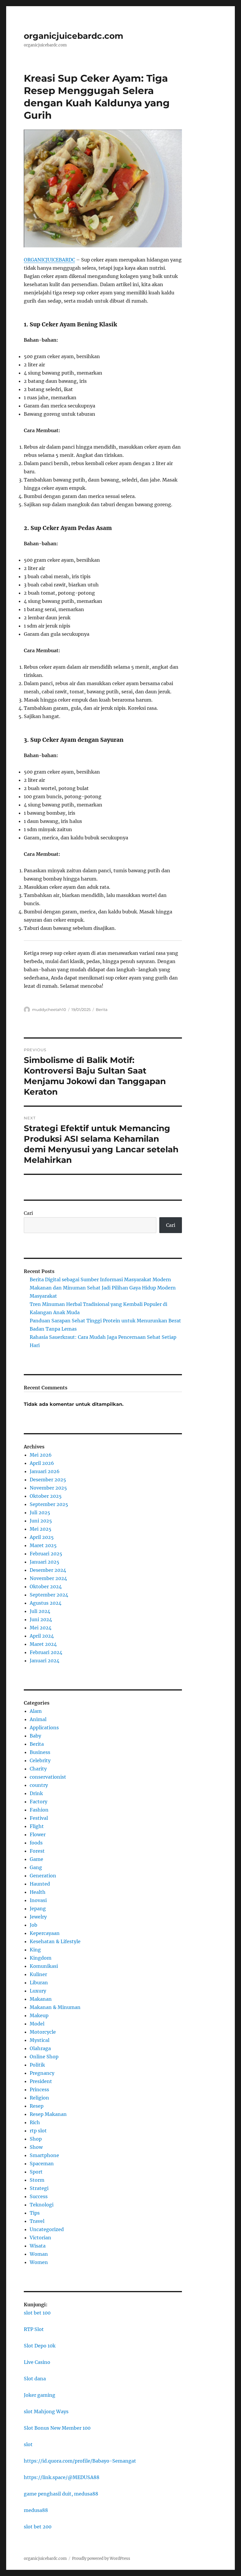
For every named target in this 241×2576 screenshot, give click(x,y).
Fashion (39, 1810)
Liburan (39, 1983)
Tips (35, 2213)
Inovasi (38, 1900)
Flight (37, 1826)
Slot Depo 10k (40, 2346)
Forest (37, 1851)
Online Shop (44, 2057)
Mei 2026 (41, 1455)
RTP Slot (34, 2329)
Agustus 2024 (46, 1603)
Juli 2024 (40, 1611)
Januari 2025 (45, 1562)
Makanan (41, 1999)
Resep (37, 2106)
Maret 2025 (43, 1545)
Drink (36, 1793)
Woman (39, 2254)
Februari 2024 (46, 1652)
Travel (37, 2221)
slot (28, 2444)
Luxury (38, 1991)
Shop (36, 2139)
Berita (102, 1009)
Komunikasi (44, 1966)
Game (36, 1859)
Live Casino (37, 2362)
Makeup (39, 2015)
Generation (43, 1876)
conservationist (48, 1777)
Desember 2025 (48, 1480)
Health (38, 1892)
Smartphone (44, 2155)
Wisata (38, 2246)
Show (36, 2147)
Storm (37, 2180)
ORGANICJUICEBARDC (49, 260)
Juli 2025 (40, 1512)
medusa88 (36, 2510)
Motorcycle (43, 2032)
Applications (44, 1728)
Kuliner (38, 1974)
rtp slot (38, 2131)
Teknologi (42, 2205)
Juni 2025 (41, 1521)
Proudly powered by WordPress (101, 2559)
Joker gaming (40, 2395)
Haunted (40, 1884)
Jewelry (38, 1917)
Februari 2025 (46, 1554)
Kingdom (41, 1958)
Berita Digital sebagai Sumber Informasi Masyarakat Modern (100, 1279)
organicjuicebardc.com (73, 36)
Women (39, 2262)
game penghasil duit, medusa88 (61, 2494)
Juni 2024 (41, 1619)
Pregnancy (42, 2073)
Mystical (40, 2040)
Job (34, 1925)
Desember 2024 (48, 1570)
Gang (36, 1867)
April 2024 (42, 1636)
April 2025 (42, 1537)
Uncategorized (47, 2229)
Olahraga (40, 2048)
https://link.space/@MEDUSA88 (62, 2477)
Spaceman (42, 2164)
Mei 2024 (41, 1628)
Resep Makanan (48, 2114)
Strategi (39, 2188)
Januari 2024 (45, 1661)
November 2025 (48, 1488)
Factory (39, 1802)
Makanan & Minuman (55, 2007)
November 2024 (48, 1578)
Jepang (38, 1908)
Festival (39, 1818)
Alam (36, 1711)
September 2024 (49, 1595)
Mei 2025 (41, 1529)
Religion (39, 2098)
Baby (35, 1736)
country (39, 1785)
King (35, 1950)
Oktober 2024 (46, 1586)
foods (36, 1843)
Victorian (40, 2238)
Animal (38, 1719)
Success (39, 2196)
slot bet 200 (38, 2527)
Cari (28, 1213)
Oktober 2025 (46, 1496)
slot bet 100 (37, 2313)
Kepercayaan (45, 1933)
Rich (35, 2122)
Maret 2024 (43, 1644)
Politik (37, 2065)
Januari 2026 (45, 1471)
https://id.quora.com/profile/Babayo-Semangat (80, 2461)
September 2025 (49, 1504)
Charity (38, 1769)
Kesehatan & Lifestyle (55, 1941)
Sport (36, 2172)
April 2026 (42, 1463)
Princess (39, 2089)
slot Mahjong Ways (46, 2411)
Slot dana (35, 2379)
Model (37, 2024)
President (41, 2081)
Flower (38, 1834)
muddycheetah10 (49, 1009)
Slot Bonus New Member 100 (57, 2428)
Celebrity (40, 1760)
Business (40, 1752)
